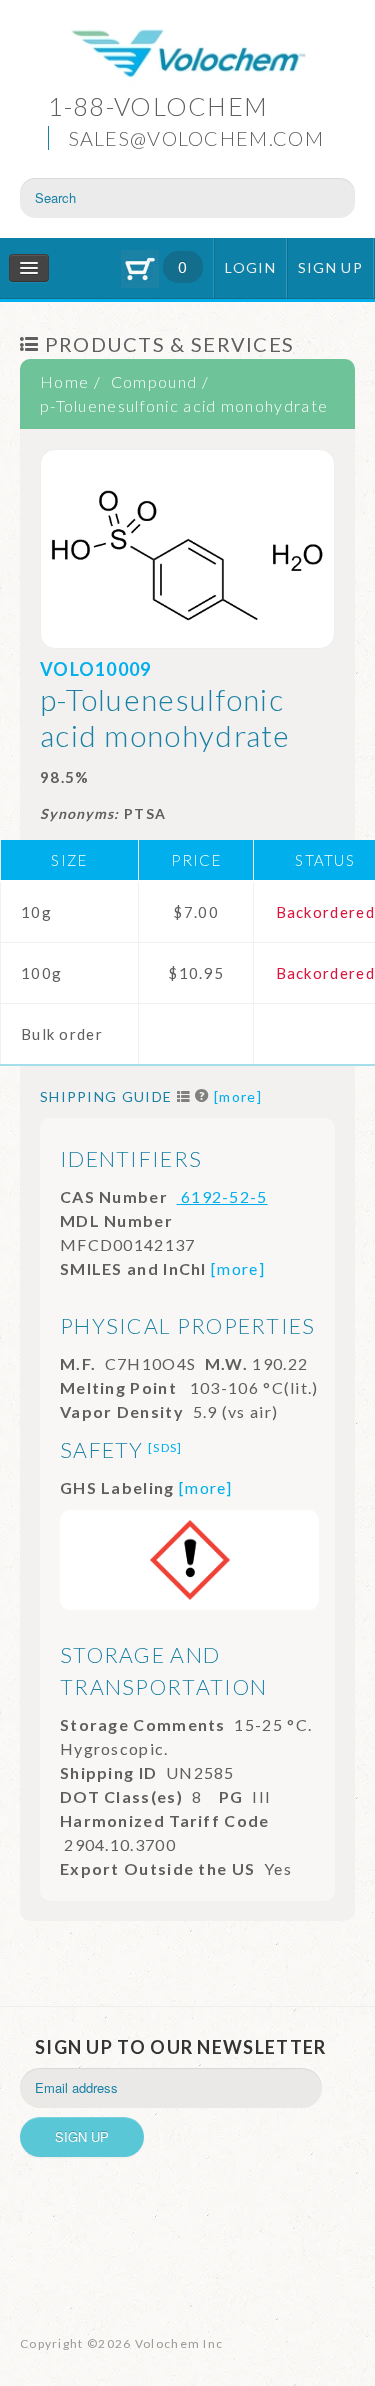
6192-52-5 (222, 1196)
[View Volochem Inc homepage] (188, 55)
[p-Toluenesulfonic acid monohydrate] (187, 549)
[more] (238, 1096)
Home (64, 381)
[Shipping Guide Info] (202, 1096)
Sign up (330, 267)
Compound (154, 381)
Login (250, 267)
